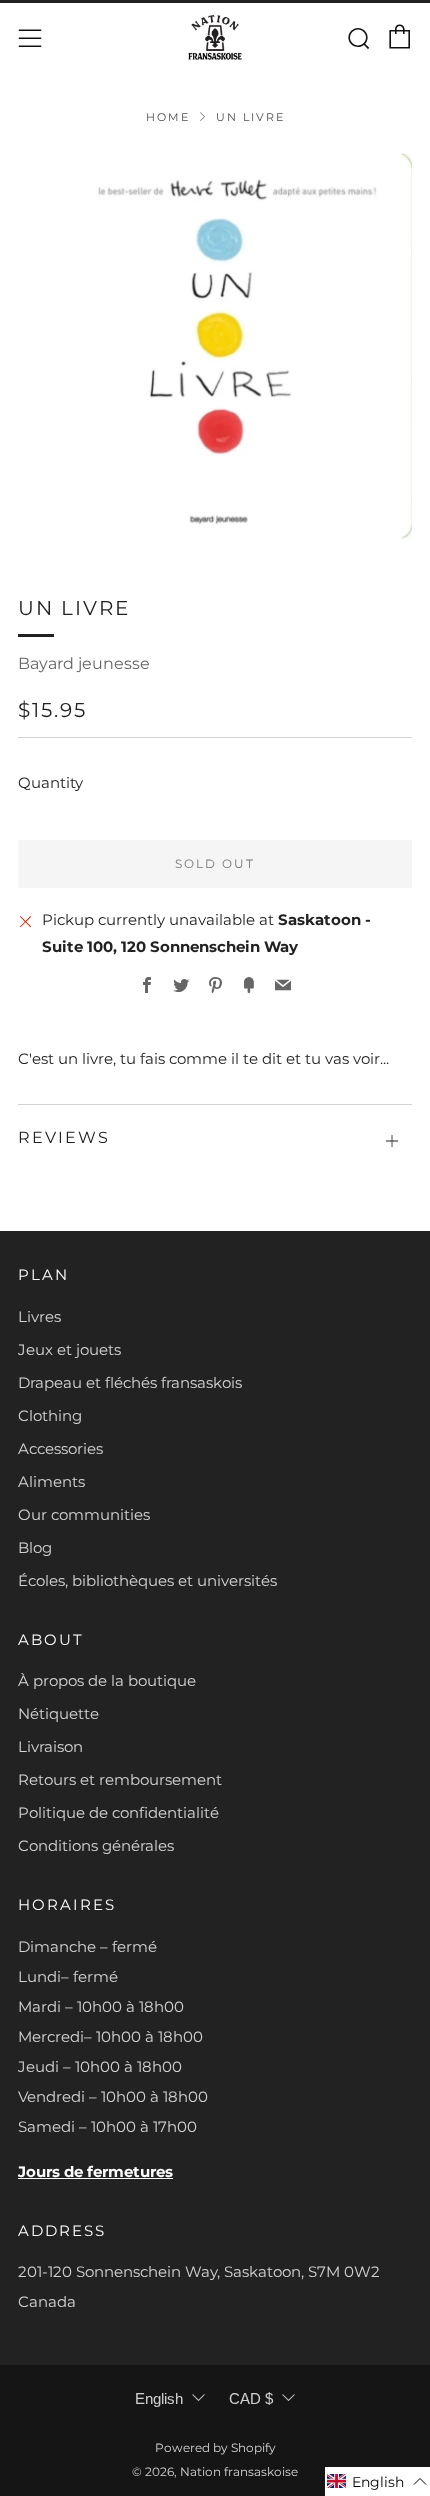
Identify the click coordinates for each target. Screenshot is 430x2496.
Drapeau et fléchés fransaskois (130, 1382)
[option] (215, 346)
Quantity (50, 782)
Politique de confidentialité (118, 1812)
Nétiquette (58, 1713)
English (159, 2398)
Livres (39, 1316)
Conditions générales (96, 1845)
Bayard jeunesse (84, 663)
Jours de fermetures (95, 2171)
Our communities (84, 1514)
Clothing (50, 1415)
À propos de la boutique (107, 1680)
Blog (35, 1547)
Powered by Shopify (215, 2447)
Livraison (50, 1746)
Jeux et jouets (69, 1349)
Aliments (51, 1481)
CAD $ (251, 2398)
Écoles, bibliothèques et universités (147, 1580)
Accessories (60, 1448)
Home (168, 117)
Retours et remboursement (120, 1779)
